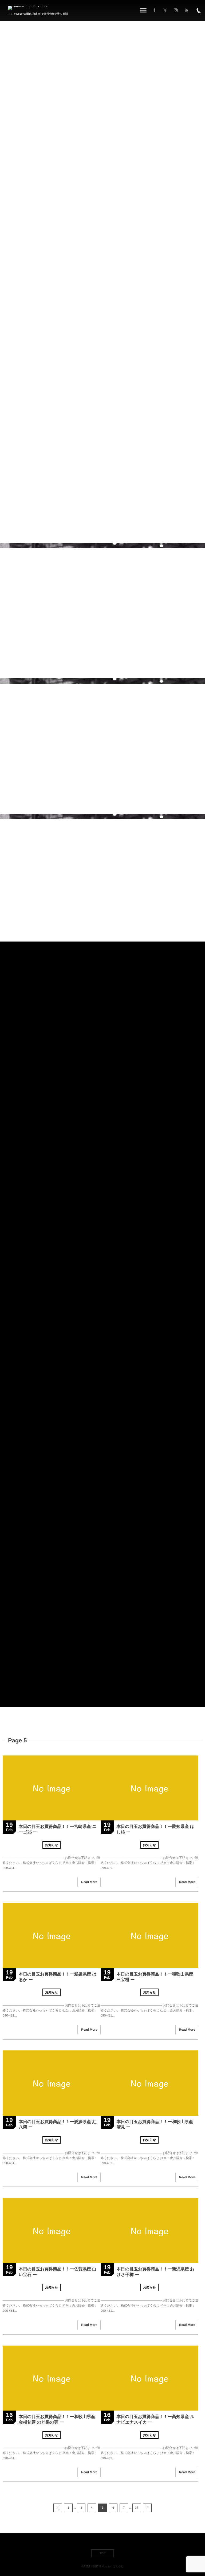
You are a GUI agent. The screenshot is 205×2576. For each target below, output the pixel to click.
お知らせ (52, 1845)
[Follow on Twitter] (165, 11)
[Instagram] (176, 11)
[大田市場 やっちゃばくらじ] (28, 8)
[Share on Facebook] (154, 11)
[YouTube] (186, 11)
